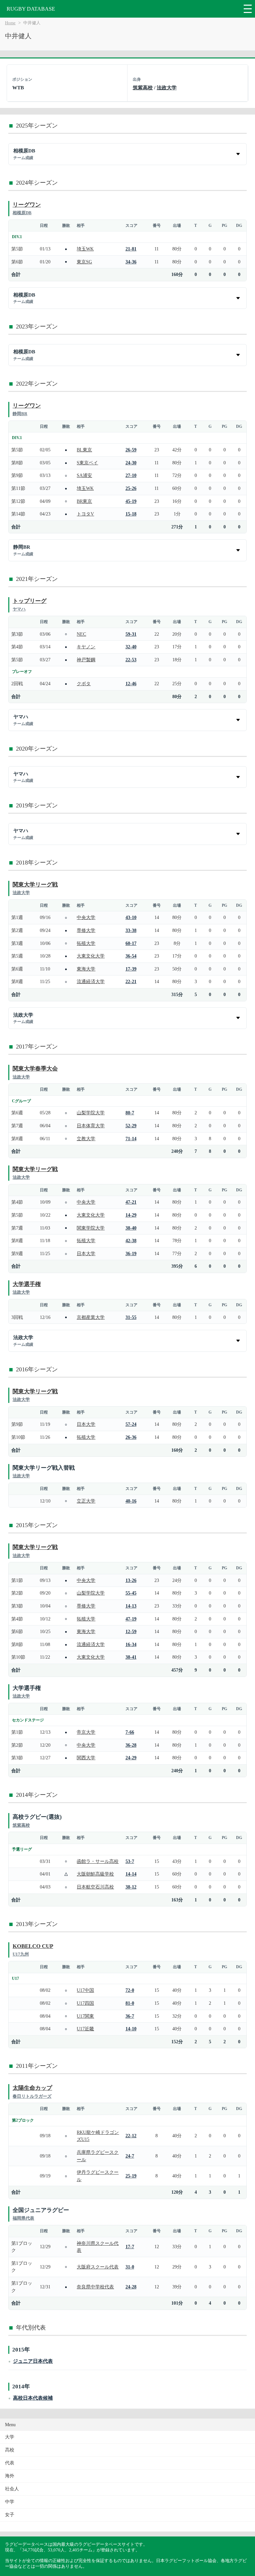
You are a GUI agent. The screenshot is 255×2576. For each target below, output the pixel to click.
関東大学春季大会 (35, 1069)
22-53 (131, 660)
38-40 (131, 1228)
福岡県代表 (23, 2218)
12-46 (131, 684)
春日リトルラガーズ (32, 2096)
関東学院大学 (91, 1228)
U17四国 (85, 2003)
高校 (10, 2450)
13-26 (131, 1580)
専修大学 (86, 930)
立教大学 (86, 1139)
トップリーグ (30, 601)
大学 (10, 2437)
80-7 (130, 1113)
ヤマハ (19, 609)
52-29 (131, 1126)
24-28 (131, 2287)
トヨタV (85, 514)
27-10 (131, 475)
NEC (81, 634)
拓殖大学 (86, 943)
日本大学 (86, 1253)
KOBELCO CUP (33, 1946)
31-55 (131, 1317)
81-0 (130, 2003)
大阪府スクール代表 (98, 2267)
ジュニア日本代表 (33, 2361)
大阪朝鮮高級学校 (95, 1874)
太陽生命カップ (32, 2088)
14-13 (131, 1606)
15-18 (131, 514)
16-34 (131, 1644)
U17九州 (21, 1954)
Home (10, 23)
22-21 (131, 981)
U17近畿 (85, 2029)
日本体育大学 (91, 1126)
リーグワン (27, 205)
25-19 (131, 2176)
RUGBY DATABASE (31, 9)
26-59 (131, 450)
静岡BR (20, 414)
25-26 (131, 488)
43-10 (131, 917)
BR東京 (84, 501)
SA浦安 (84, 475)
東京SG (84, 262)
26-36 (131, 1437)
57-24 (131, 1424)
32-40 (131, 647)
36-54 (131, 956)
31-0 (130, 2267)
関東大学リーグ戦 (35, 885)
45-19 (131, 501)
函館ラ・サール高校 (98, 1861)
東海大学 (86, 969)
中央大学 (86, 917)
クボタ (84, 684)
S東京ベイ (87, 463)
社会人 (12, 2489)
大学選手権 (27, 1284)
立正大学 (86, 1501)
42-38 (131, 1241)
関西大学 (86, 1758)
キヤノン (86, 647)
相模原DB (22, 213)
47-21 (131, 1202)
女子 (10, 2515)
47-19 (131, 1619)
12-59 (131, 1631)
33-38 (131, 930)
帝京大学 (86, 1732)
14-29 (131, 1215)
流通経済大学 (91, 981)
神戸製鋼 (86, 660)
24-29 (131, 1758)
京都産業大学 (91, 1317)
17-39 (131, 969)
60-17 (131, 943)
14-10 (131, 2029)
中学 (10, 2502)
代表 (10, 2463)
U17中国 (85, 1990)
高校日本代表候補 (33, 2398)
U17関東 (85, 2016)
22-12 (131, 2136)
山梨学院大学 (91, 1113)
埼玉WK (85, 249)
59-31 (131, 634)
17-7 (130, 2247)
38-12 (131, 1887)
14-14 (131, 1874)
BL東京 (84, 450)
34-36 (131, 262)
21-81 (131, 249)
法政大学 (167, 88)
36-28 (131, 1745)
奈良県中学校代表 (95, 2287)
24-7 (130, 2156)
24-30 (131, 463)
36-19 (131, 1253)
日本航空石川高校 (95, 1887)
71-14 (131, 1139)
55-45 (131, 1593)
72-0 (130, 1990)
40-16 (131, 1501)
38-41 (131, 1657)
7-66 (130, 1732)
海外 (10, 2476)
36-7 (130, 2016)
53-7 (130, 1861)
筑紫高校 (143, 88)
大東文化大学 (91, 956)
